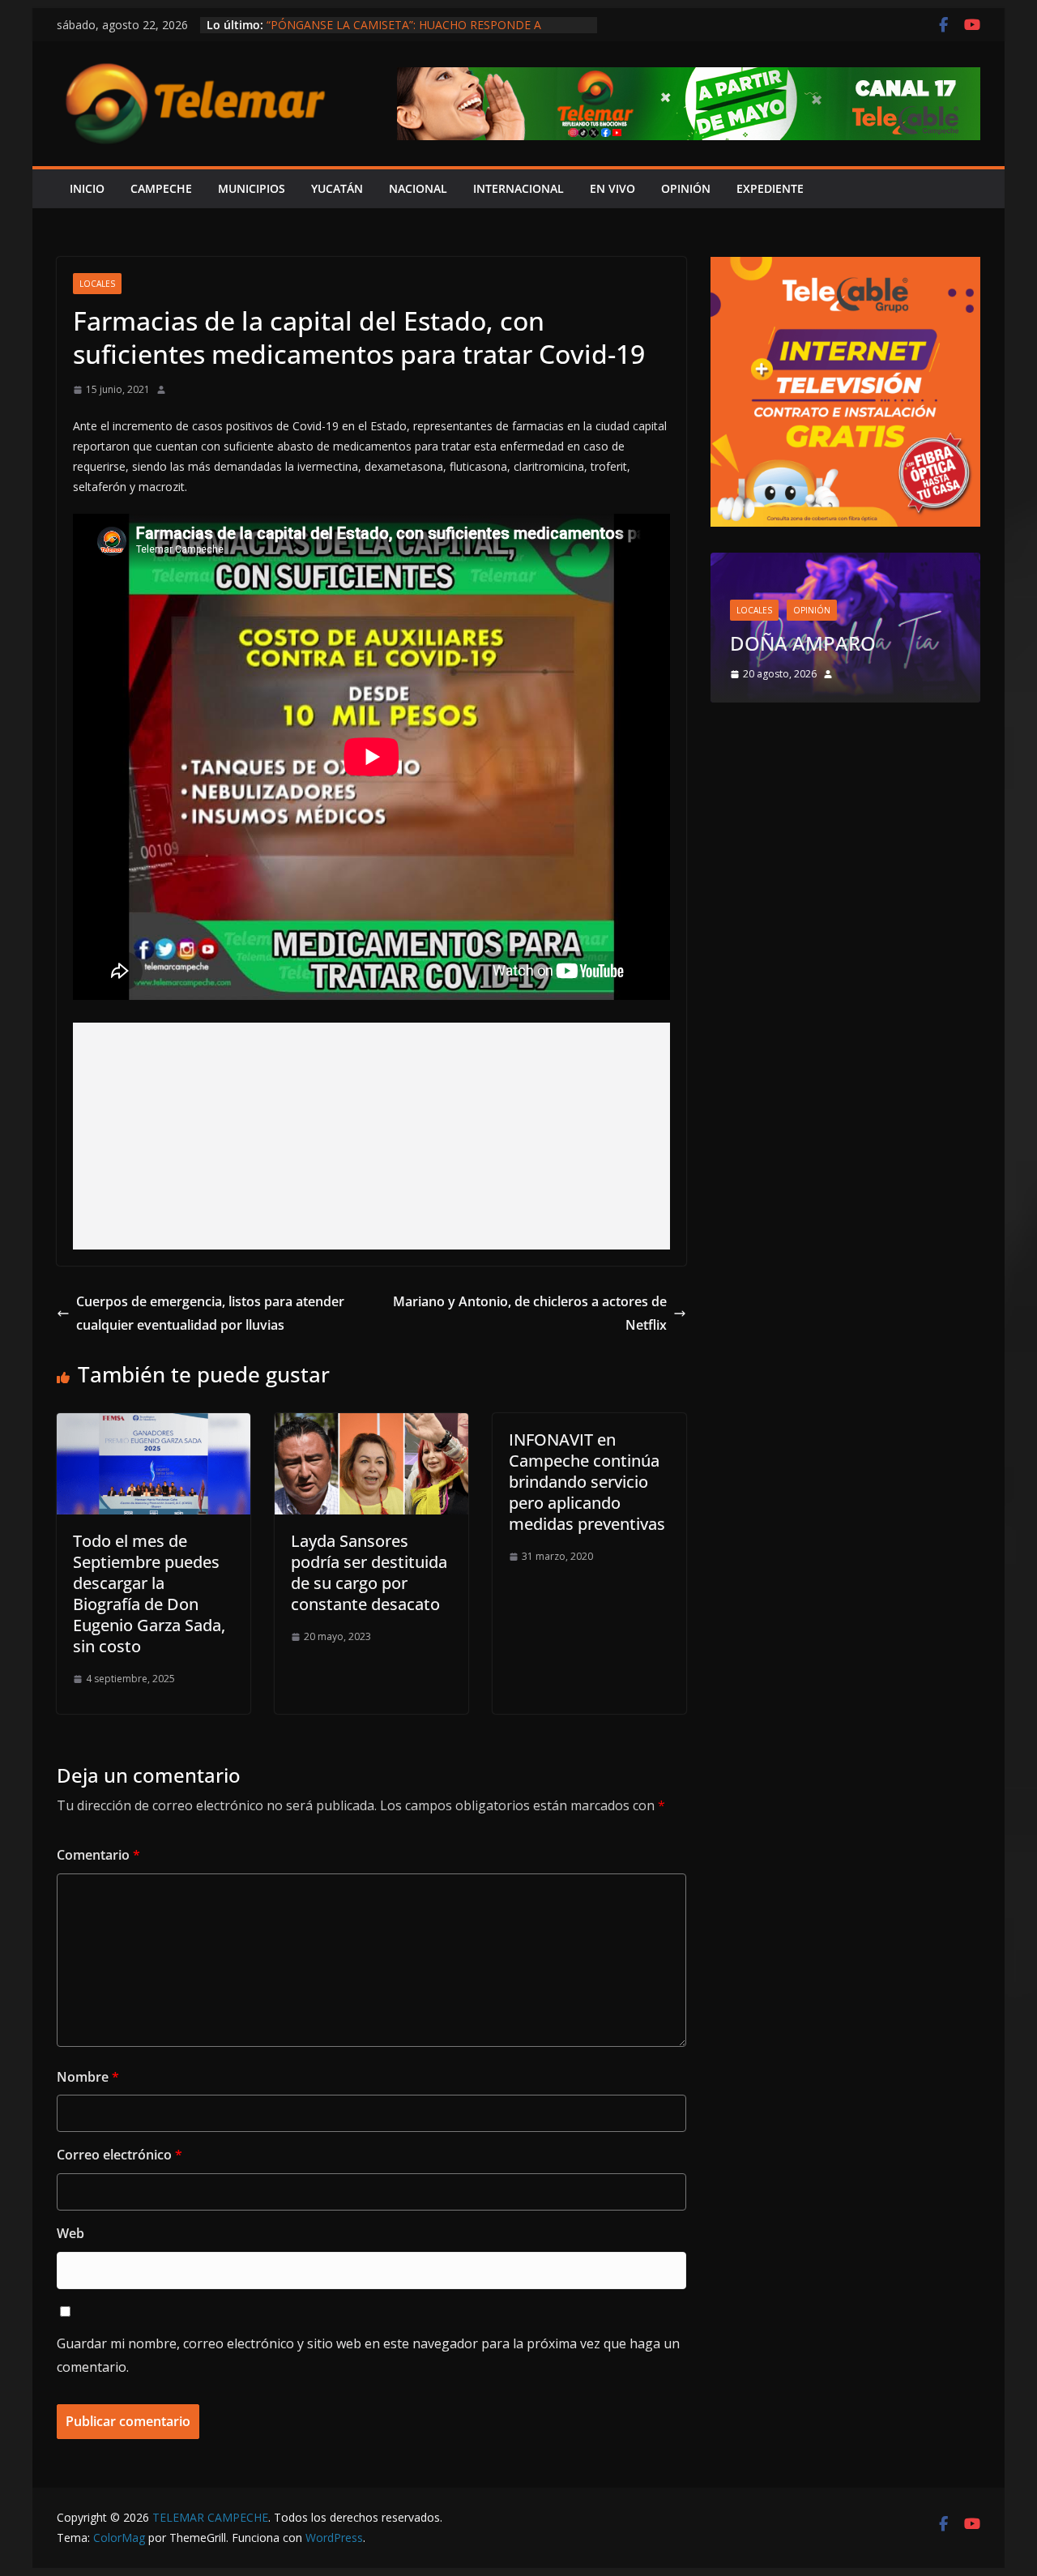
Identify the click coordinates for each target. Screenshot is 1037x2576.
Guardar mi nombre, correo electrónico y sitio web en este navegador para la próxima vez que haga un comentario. (368, 2355)
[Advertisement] (371, 1136)
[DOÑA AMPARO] (845, 563)
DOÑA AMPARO (808, 643)
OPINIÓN (686, 188)
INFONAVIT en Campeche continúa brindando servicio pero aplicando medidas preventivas (587, 1482)
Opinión (812, 610)
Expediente (770, 188)
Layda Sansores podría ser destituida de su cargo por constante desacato (369, 1572)
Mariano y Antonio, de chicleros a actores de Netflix (530, 1313)
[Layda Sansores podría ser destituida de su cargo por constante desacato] (371, 1425)
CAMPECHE (161, 188)
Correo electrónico (119, 2155)
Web (70, 2233)
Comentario (98, 1855)
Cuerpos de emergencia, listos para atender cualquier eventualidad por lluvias (210, 1313)
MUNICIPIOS (252, 188)
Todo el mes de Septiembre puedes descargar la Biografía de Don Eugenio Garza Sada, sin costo (149, 1593)
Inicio (87, 188)
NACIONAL (418, 188)
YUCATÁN (337, 188)
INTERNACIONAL (518, 188)
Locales (97, 284)
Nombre (88, 2077)
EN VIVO (612, 188)
